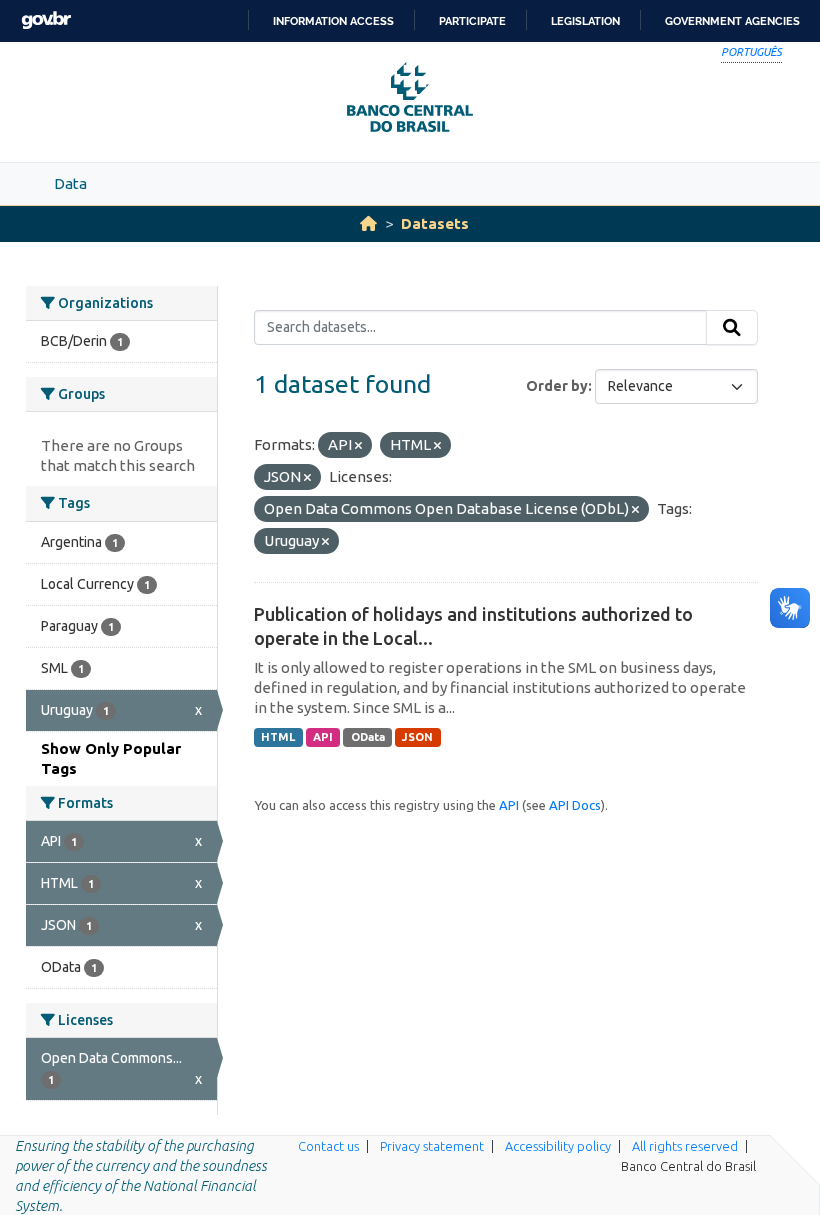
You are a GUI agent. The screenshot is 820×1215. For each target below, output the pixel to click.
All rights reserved (685, 1146)
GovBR (46, 20)
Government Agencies (732, 21)
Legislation (585, 21)
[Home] (368, 223)
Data (70, 183)
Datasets (435, 223)
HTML (278, 737)
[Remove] (358, 446)
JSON (417, 737)
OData (368, 737)
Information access (333, 21)
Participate (472, 21)
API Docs (575, 805)
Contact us (328, 1146)
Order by (557, 386)
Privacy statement (432, 1146)
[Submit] (732, 328)
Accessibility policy (558, 1146)
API (323, 737)
